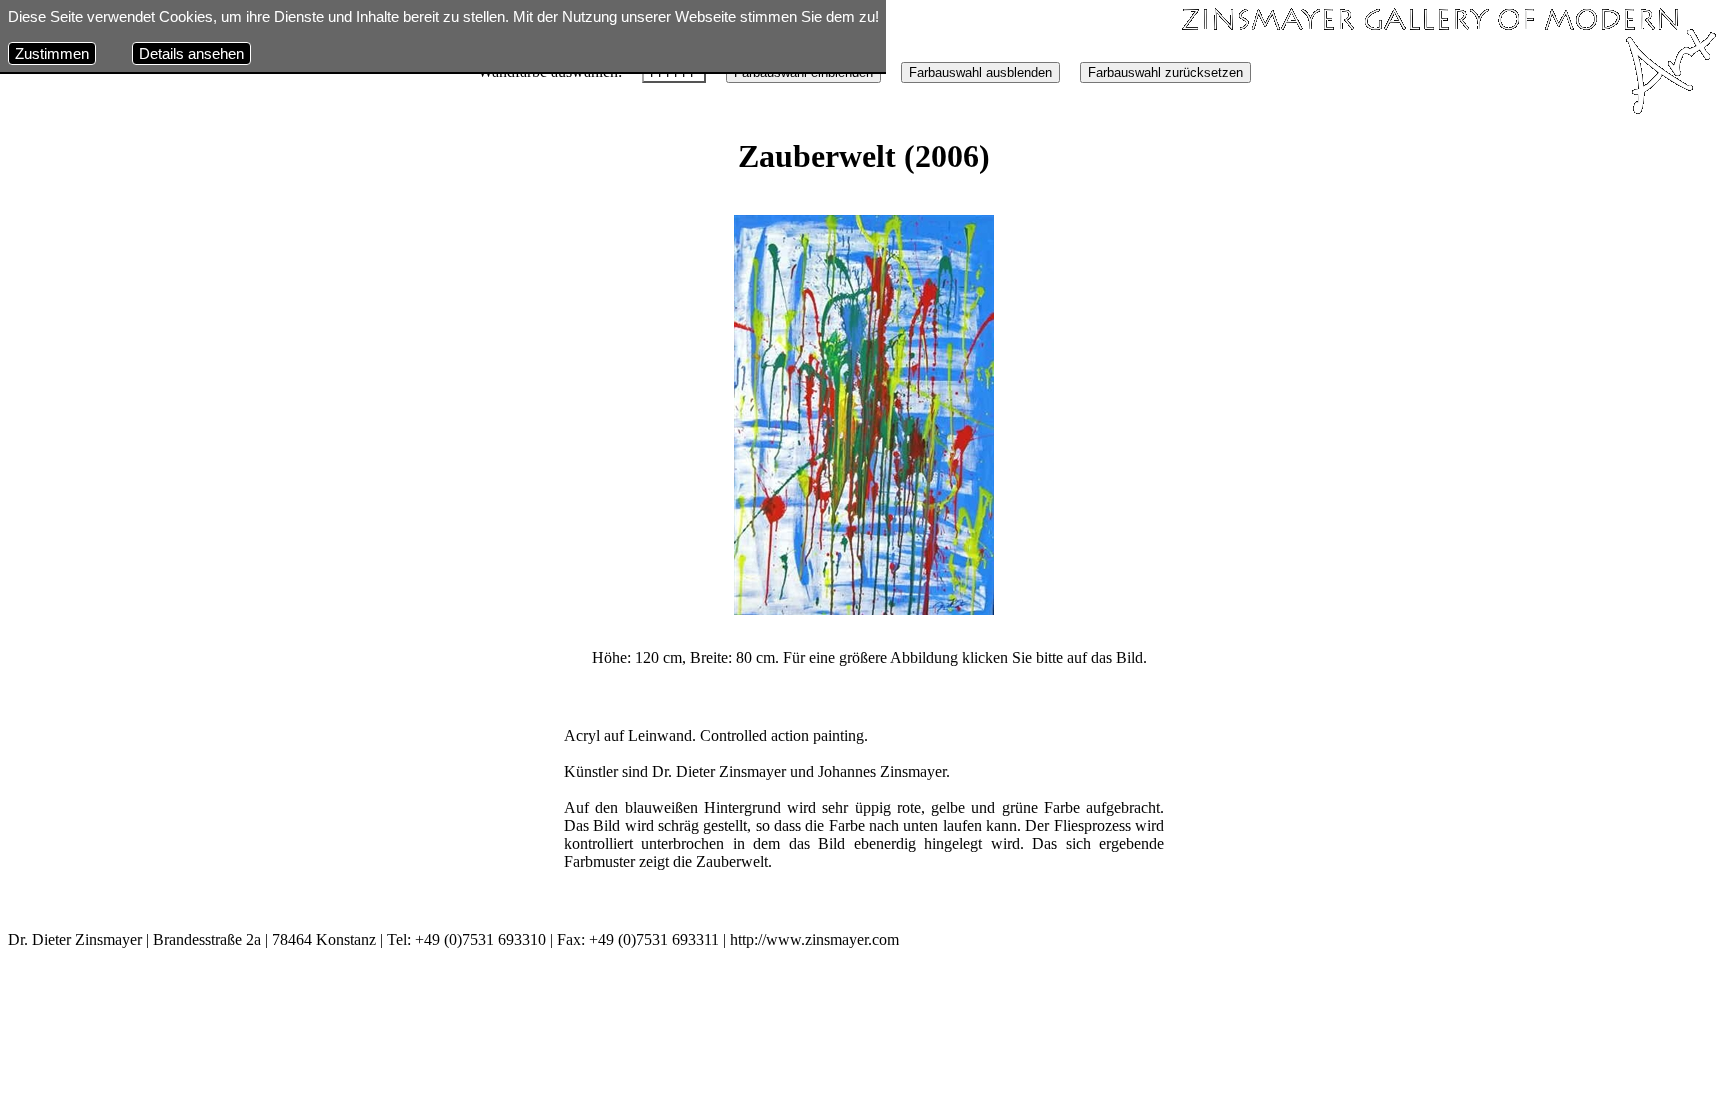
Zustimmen (52, 53)
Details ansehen (191, 53)
